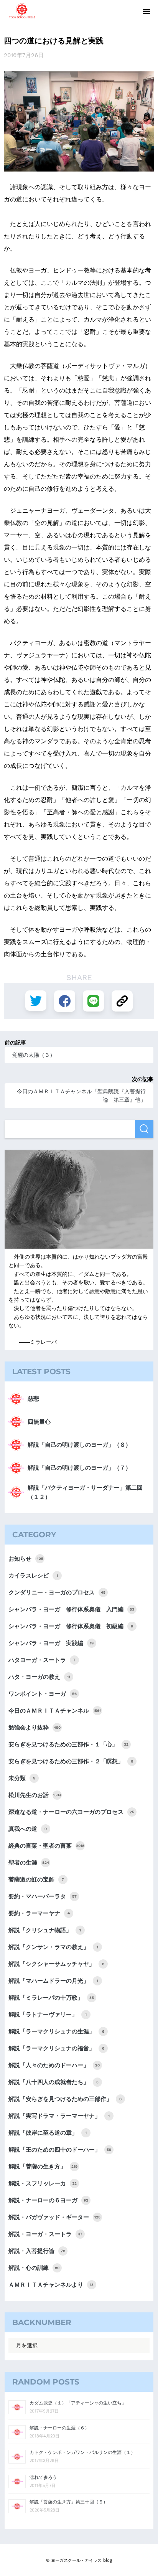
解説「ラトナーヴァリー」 (48, 2015)
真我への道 (28, 1829)
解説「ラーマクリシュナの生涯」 (56, 2031)
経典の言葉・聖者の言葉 (46, 1846)
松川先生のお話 (35, 1795)
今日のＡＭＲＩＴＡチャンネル (55, 1711)
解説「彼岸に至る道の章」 (48, 2133)
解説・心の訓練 (34, 2268)
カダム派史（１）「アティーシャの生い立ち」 (78, 2403)
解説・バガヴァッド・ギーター (54, 2217)
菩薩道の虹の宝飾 (36, 1880)
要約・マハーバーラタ (43, 1896)
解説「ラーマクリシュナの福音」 (56, 2048)
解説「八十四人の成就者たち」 (53, 2082)
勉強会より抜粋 (35, 1728)
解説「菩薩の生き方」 (43, 2167)
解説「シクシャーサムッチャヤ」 (56, 1964)
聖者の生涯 (29, 1863)
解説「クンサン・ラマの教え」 (53, 1947)
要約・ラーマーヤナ (39, 1913)
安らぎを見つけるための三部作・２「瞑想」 (71, 1761)
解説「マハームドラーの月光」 (53, 1981)
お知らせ (26, 1559)
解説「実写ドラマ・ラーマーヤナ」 (59, 2116)
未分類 (22, 1778)
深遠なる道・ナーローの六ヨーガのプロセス (71, 1812)
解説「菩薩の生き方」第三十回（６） (69, 2502)
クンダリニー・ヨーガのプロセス (57, 1592)
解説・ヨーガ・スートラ (45, 2234)
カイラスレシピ (33, 1576)
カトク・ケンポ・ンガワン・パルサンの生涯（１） (82, 2452)
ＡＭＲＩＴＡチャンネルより (51, 2285)
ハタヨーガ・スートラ (42, 1660)
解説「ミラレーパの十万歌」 (51, 1998)
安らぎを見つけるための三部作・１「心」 (68, 1744)
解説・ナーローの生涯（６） (59, 2428)
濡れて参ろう (43, 2477)
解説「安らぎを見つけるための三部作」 (65, 2099)
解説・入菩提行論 (37, 2251)
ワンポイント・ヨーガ (43, 1694)
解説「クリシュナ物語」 (45, 1930)
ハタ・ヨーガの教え (39, 1677)
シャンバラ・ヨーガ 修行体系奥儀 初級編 (71, 1626)
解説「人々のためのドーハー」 (54, 2065)
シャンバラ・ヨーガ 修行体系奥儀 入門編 (71, 1609)
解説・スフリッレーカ (43, 2183)
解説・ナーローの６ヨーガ (48, 2200)
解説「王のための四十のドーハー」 (60, 2150)
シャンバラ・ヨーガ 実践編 (51, 1643)
